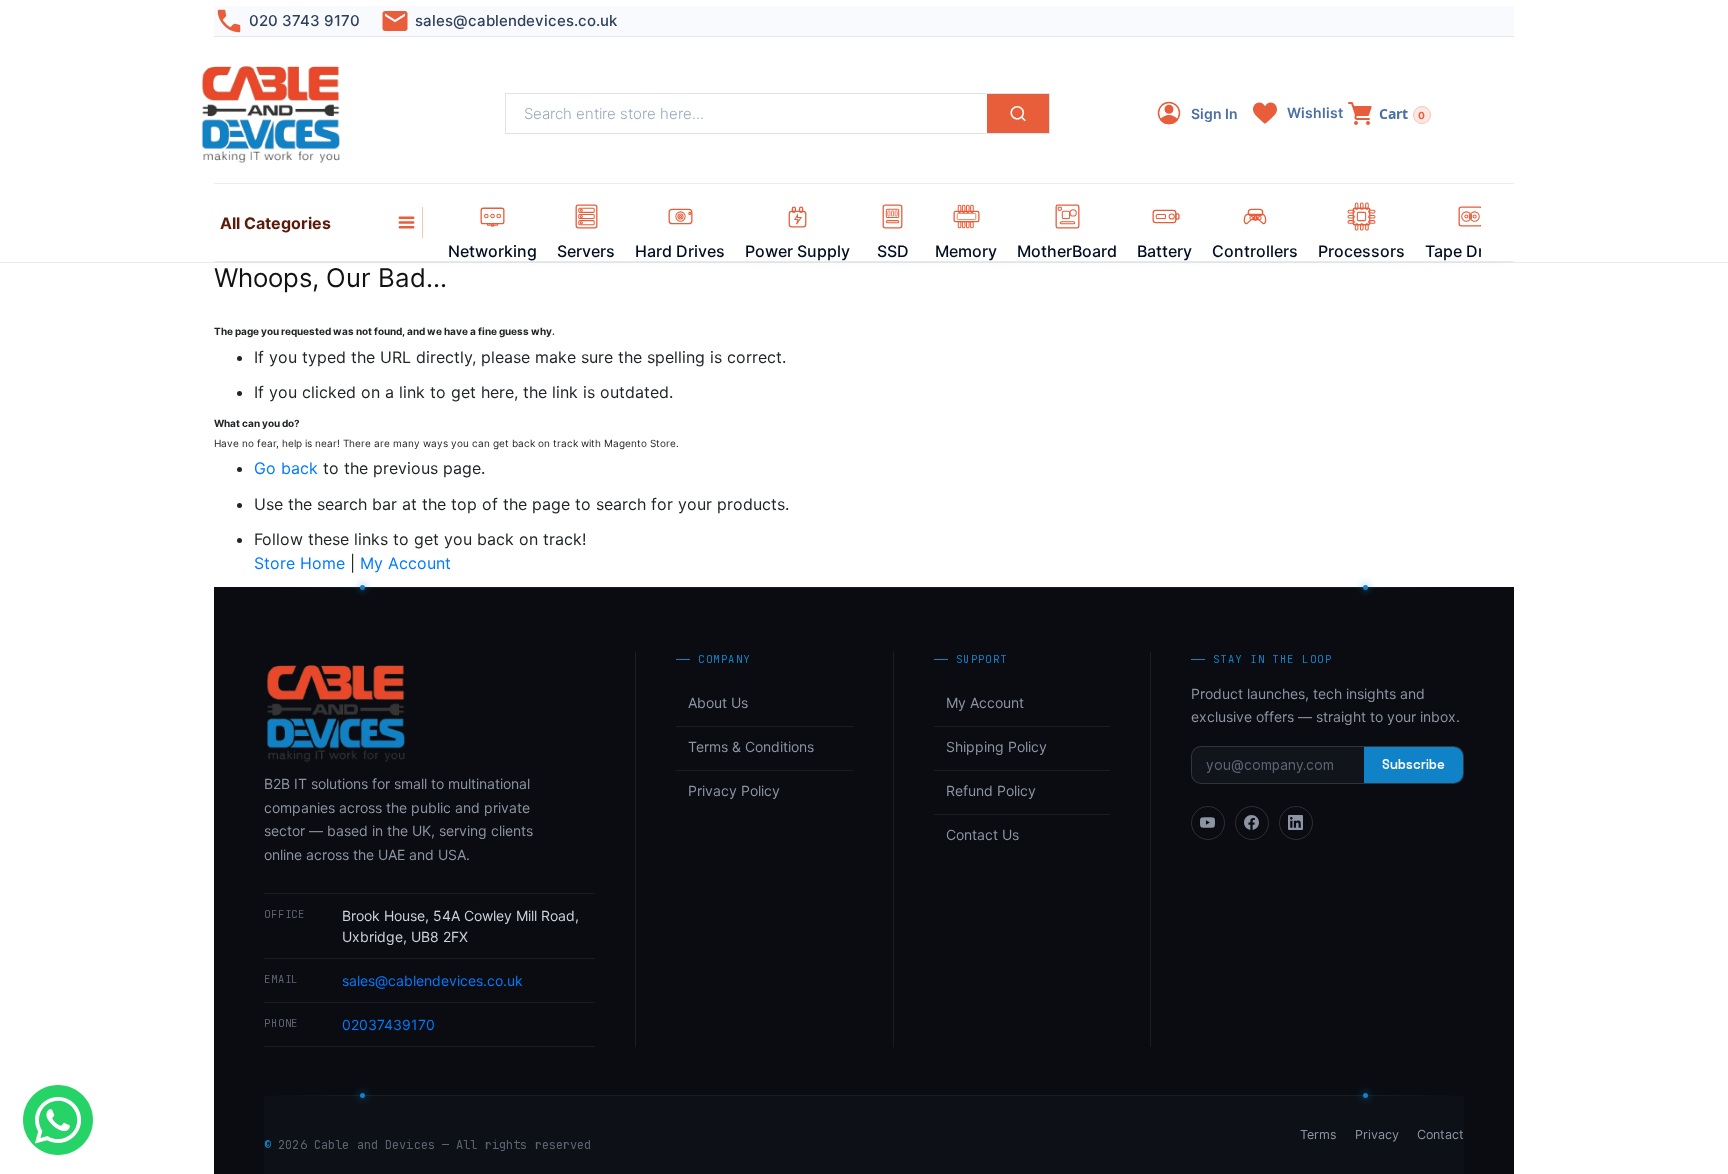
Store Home (299, 563)
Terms (1318, 1134)
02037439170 (388, 1024)
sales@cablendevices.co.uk (516, 20)
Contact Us (982, 834)
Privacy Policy (734, 790)
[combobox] (746, 113)
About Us (718, 702)
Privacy (1377, 1134)
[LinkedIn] (1296, 823)
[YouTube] (1208, 823)
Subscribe (1413, 764)
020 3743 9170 (304, 20)
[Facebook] (1252, 823)
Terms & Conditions (751, 746)
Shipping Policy (996, 746)
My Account (405, 563)
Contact (1440, 1134)
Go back (286, 468)
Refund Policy (991, 790)
